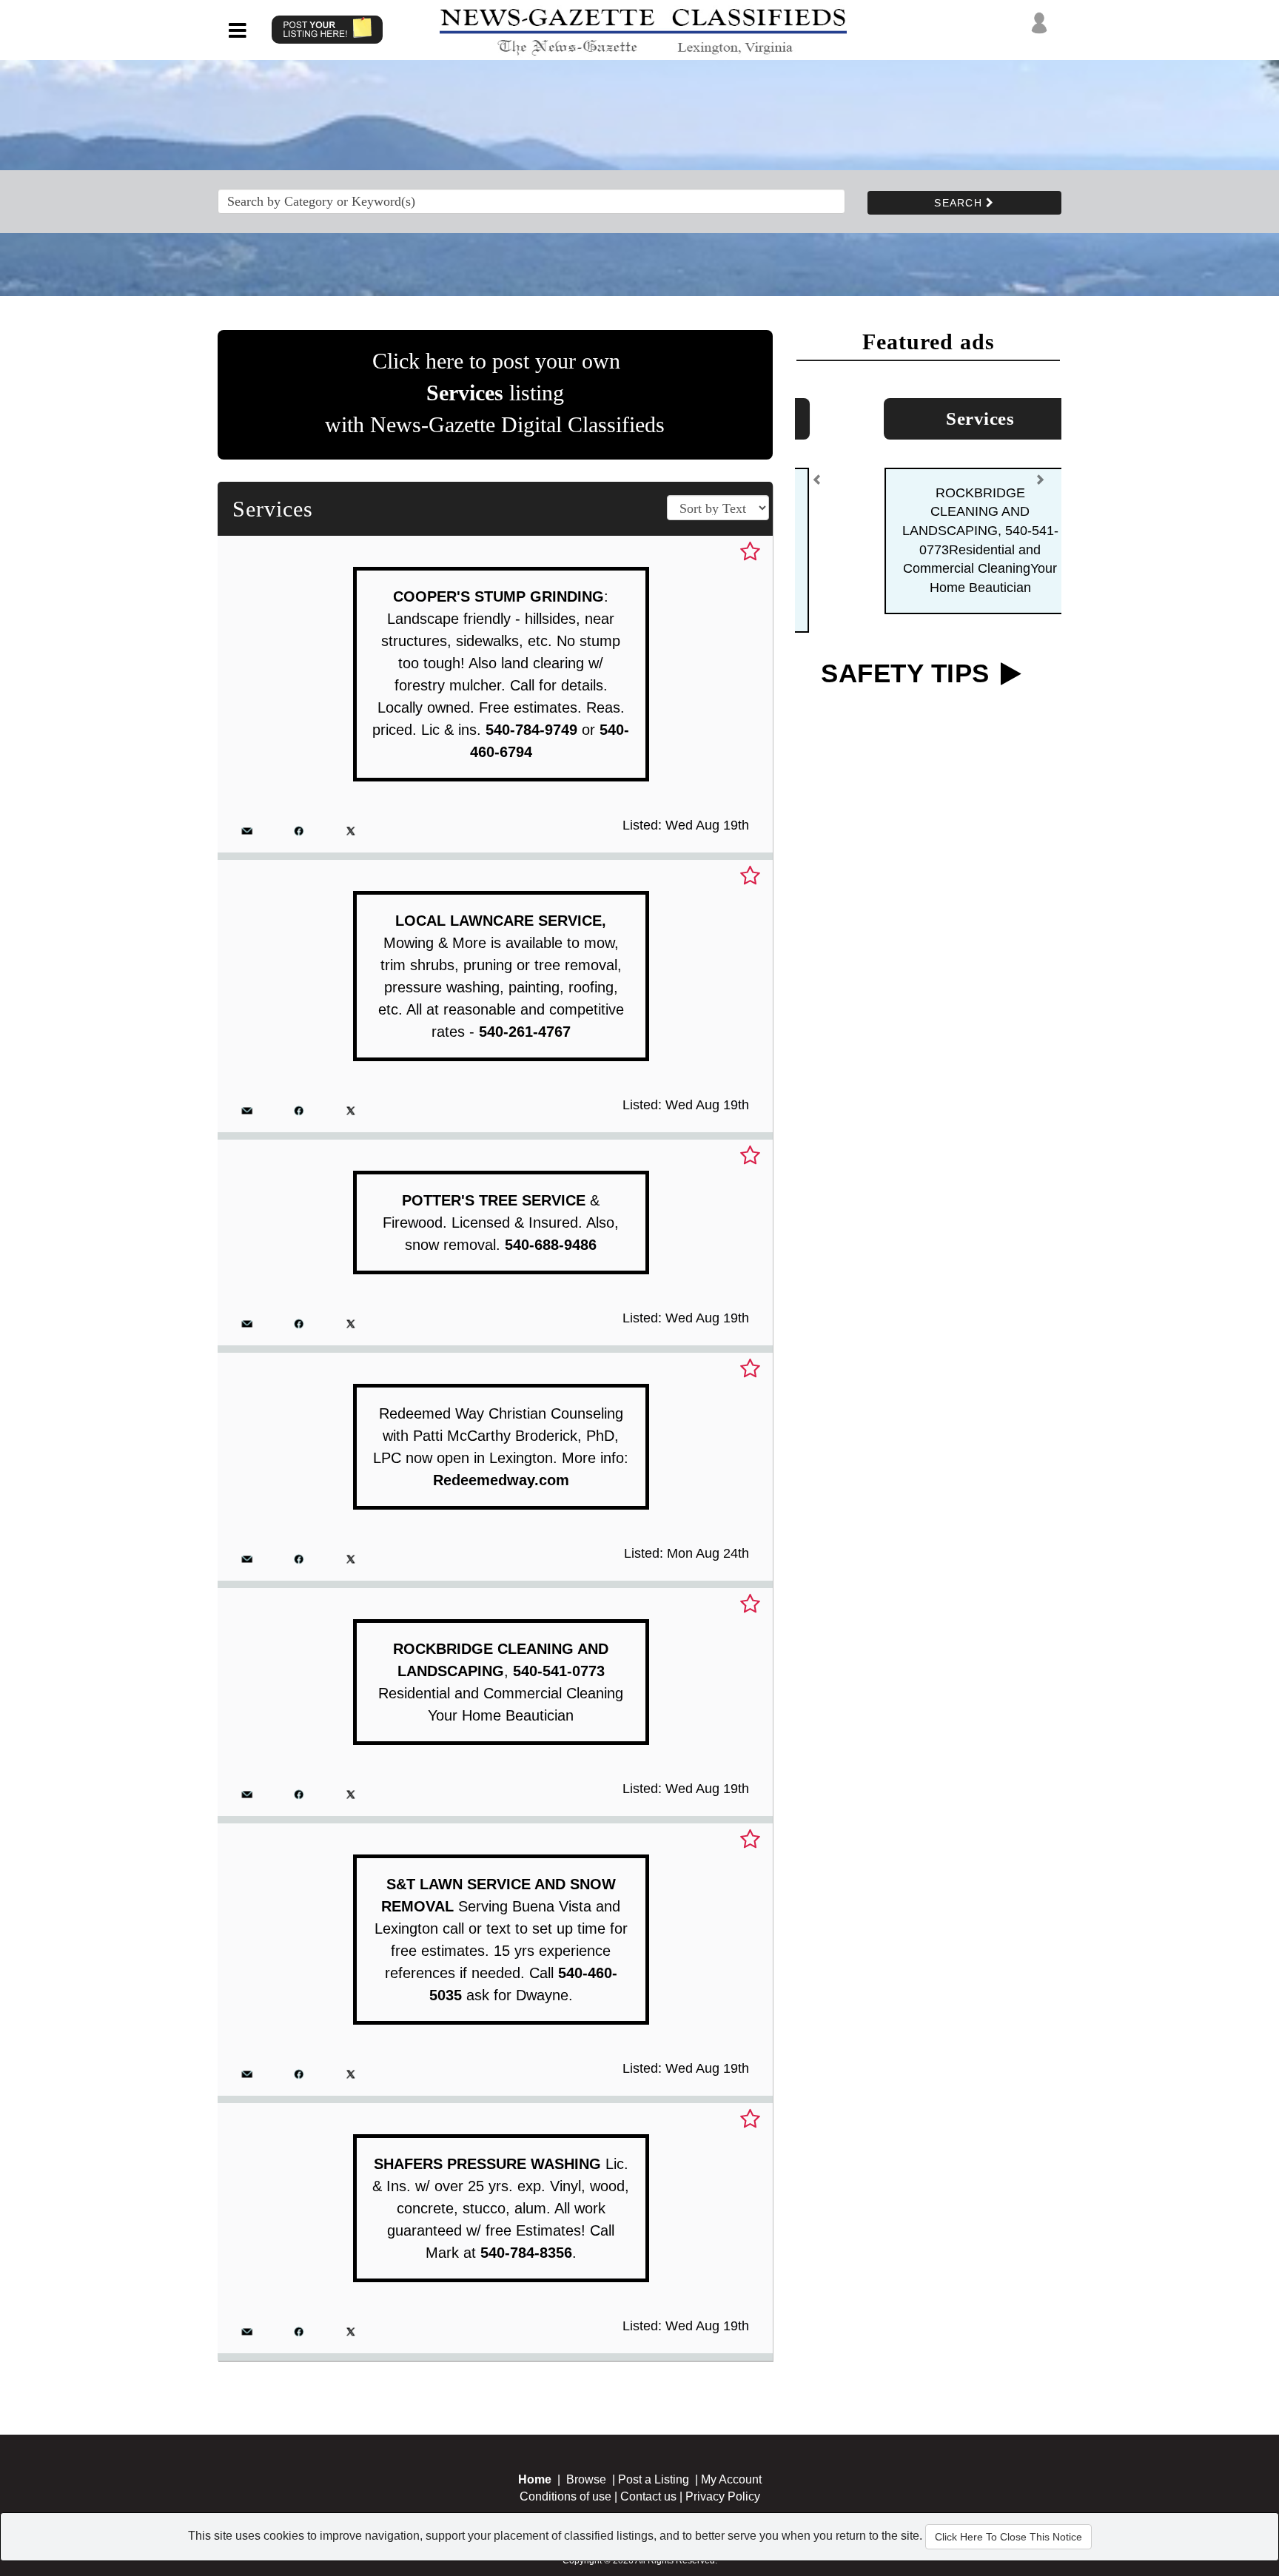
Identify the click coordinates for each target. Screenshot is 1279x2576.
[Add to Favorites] (750, 552)
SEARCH (960, 203)
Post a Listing (654, 2479)
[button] (817, 476)
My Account (731, 2479)
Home (535, 2479)
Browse (586, 2479)
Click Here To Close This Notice (1008, 2537)
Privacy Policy (723, 2496)
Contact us (648, 2496)
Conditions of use (565, 2496)
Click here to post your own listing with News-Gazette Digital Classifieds (495, 393)
